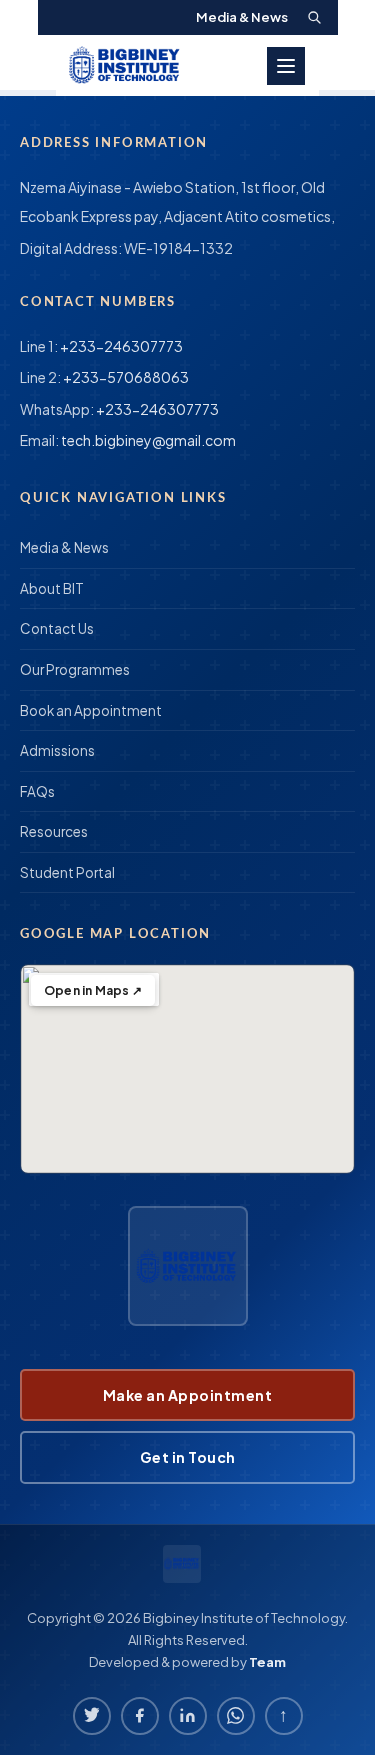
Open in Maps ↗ (93, 990)
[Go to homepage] (126, 65)
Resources (54, 831)
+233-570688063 (126, 377)
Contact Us (57, 628)
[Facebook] (140, 1716)
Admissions (57, 750)
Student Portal (67, 872)
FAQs (37, 791)
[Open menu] (286, 66)
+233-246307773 (121, 346)
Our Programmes (75, 669)
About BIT (52, 588)
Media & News (242, 17)
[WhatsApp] (236, 1716)
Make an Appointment (188, 1395)
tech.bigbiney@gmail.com (148, 440)
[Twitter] (92, 1716)
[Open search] (314, 17)
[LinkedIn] (188, 1716)
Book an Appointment (91, 710)
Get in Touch (188, 1457)
